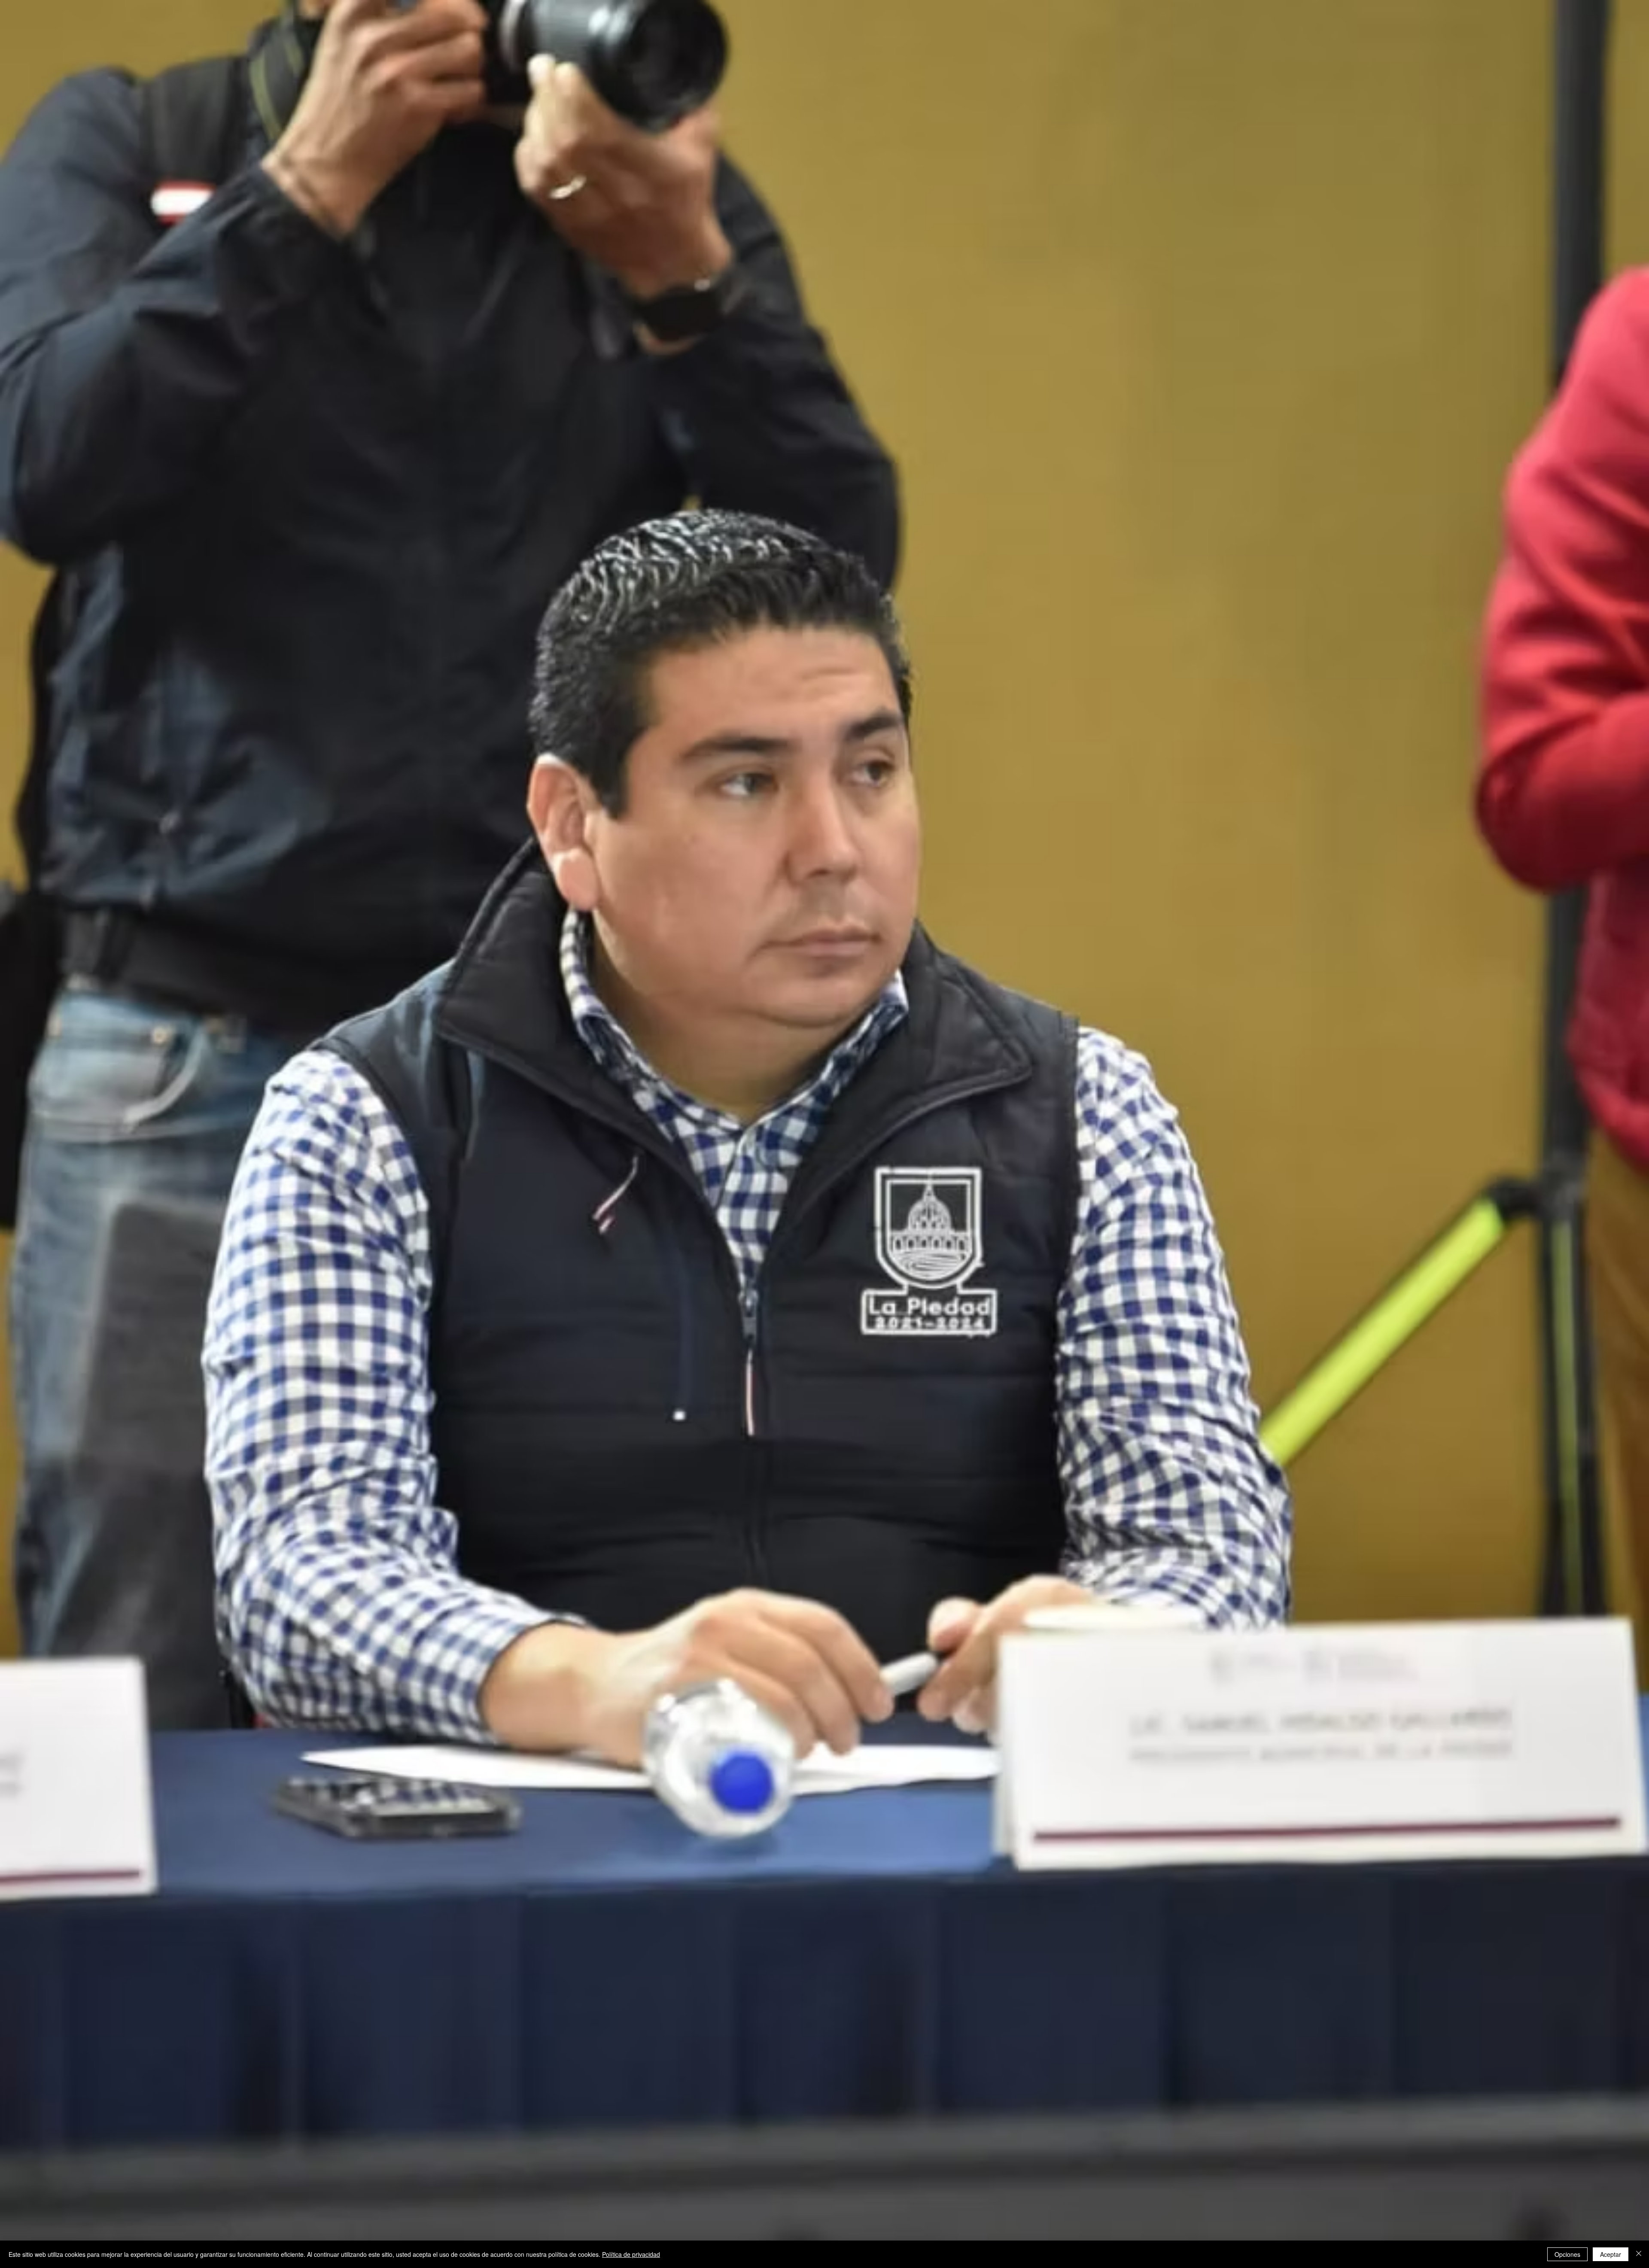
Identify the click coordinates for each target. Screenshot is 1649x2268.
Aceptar (1611, 2254)
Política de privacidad (631, 2254)
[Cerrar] (1639, 2254)
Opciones (1567, 2254)
